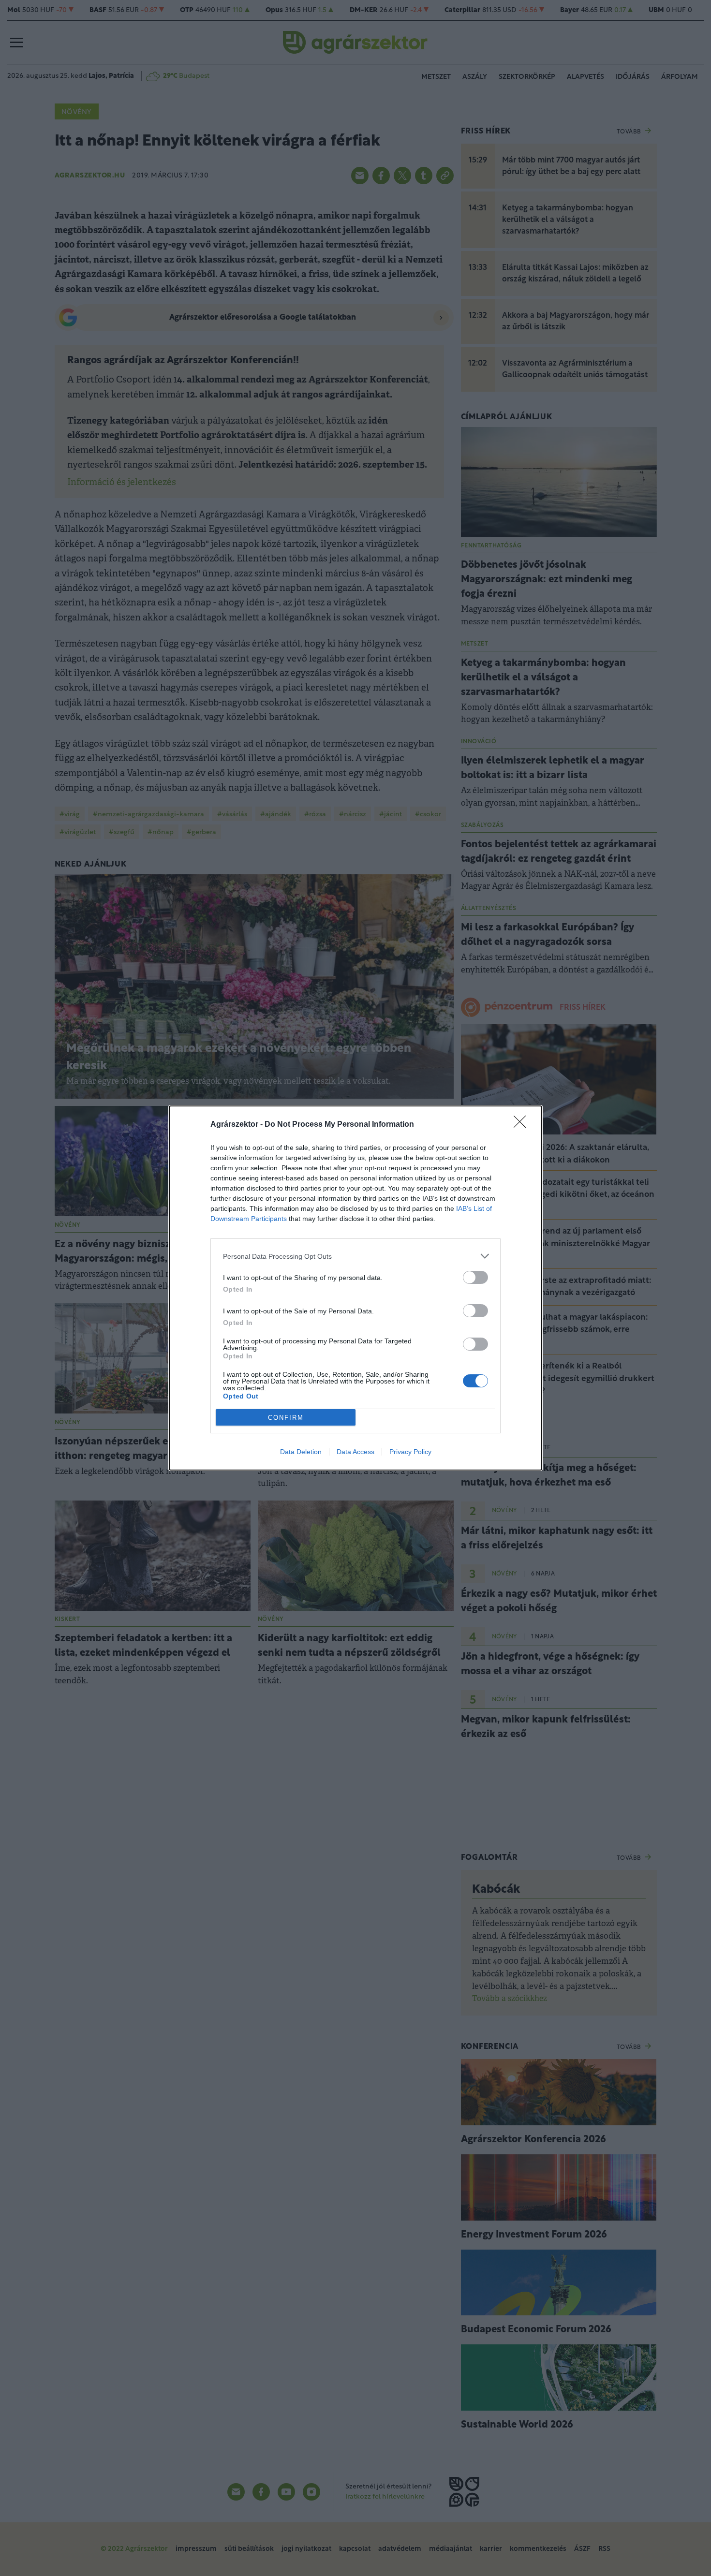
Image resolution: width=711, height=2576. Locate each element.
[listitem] (355, 1256)
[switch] (475, 1277)
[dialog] (355, 1288)
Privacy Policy (410, 1452)
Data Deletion (301, 1452)
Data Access (355, 1452)
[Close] (523, 1125)
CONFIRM (286, 1418)
